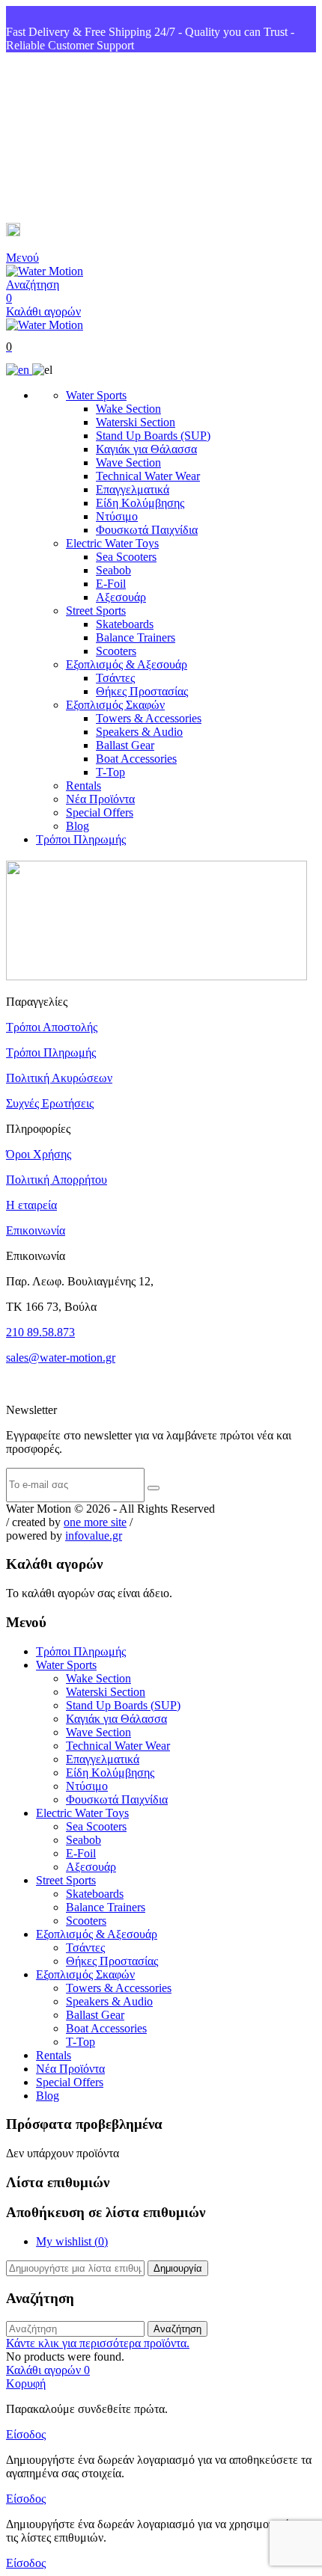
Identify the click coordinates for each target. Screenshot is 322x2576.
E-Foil (111, 584)
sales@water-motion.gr (82, 232)
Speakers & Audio (139, 732)
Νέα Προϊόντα (100, 799)
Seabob (113, 570)
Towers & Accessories (149, 718)
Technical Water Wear (148, 476)
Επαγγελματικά (133, 489)
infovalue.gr (94, 1536)
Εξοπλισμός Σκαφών (115, 705)
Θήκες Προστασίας (142, 691)
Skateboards (125, 624)
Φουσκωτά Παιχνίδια (147, 530)
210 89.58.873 (40, 1332)
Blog (78, 826)
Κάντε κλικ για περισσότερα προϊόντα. (98, 2343)
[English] (19, 370)
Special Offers (100, 812)
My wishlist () (72, 2241)
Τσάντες (115, 678)
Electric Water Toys (112, 543)
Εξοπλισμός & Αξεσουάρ (127, 664)
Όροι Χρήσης (39, 1154)
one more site (95, 1522)
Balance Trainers (136, 637)
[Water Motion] (45, 271)
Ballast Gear (125, 745)
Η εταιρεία (31, 1205)
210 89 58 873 (61, 138)
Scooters (116, 651)
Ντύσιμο (117, 516)
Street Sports (96, 611)
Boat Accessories (136, 759)
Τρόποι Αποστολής (52, 1027)
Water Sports (96, 395)
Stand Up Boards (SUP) (153, 436)
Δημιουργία (178, 2268)
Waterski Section (136, 422)
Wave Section (128, 462)
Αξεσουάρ (121, 597)
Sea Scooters (126, 557)
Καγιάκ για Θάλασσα (146, 449)
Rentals (83, 786)
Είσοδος (26, 2434)
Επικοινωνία (36, 1230)
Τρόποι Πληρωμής (81, 839)
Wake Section (128, 409)
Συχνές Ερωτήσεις (50, 1103)
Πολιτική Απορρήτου (57, 1180)
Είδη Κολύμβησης (140, 503)
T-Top (110, 772)
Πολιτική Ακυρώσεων (59, 1078)
